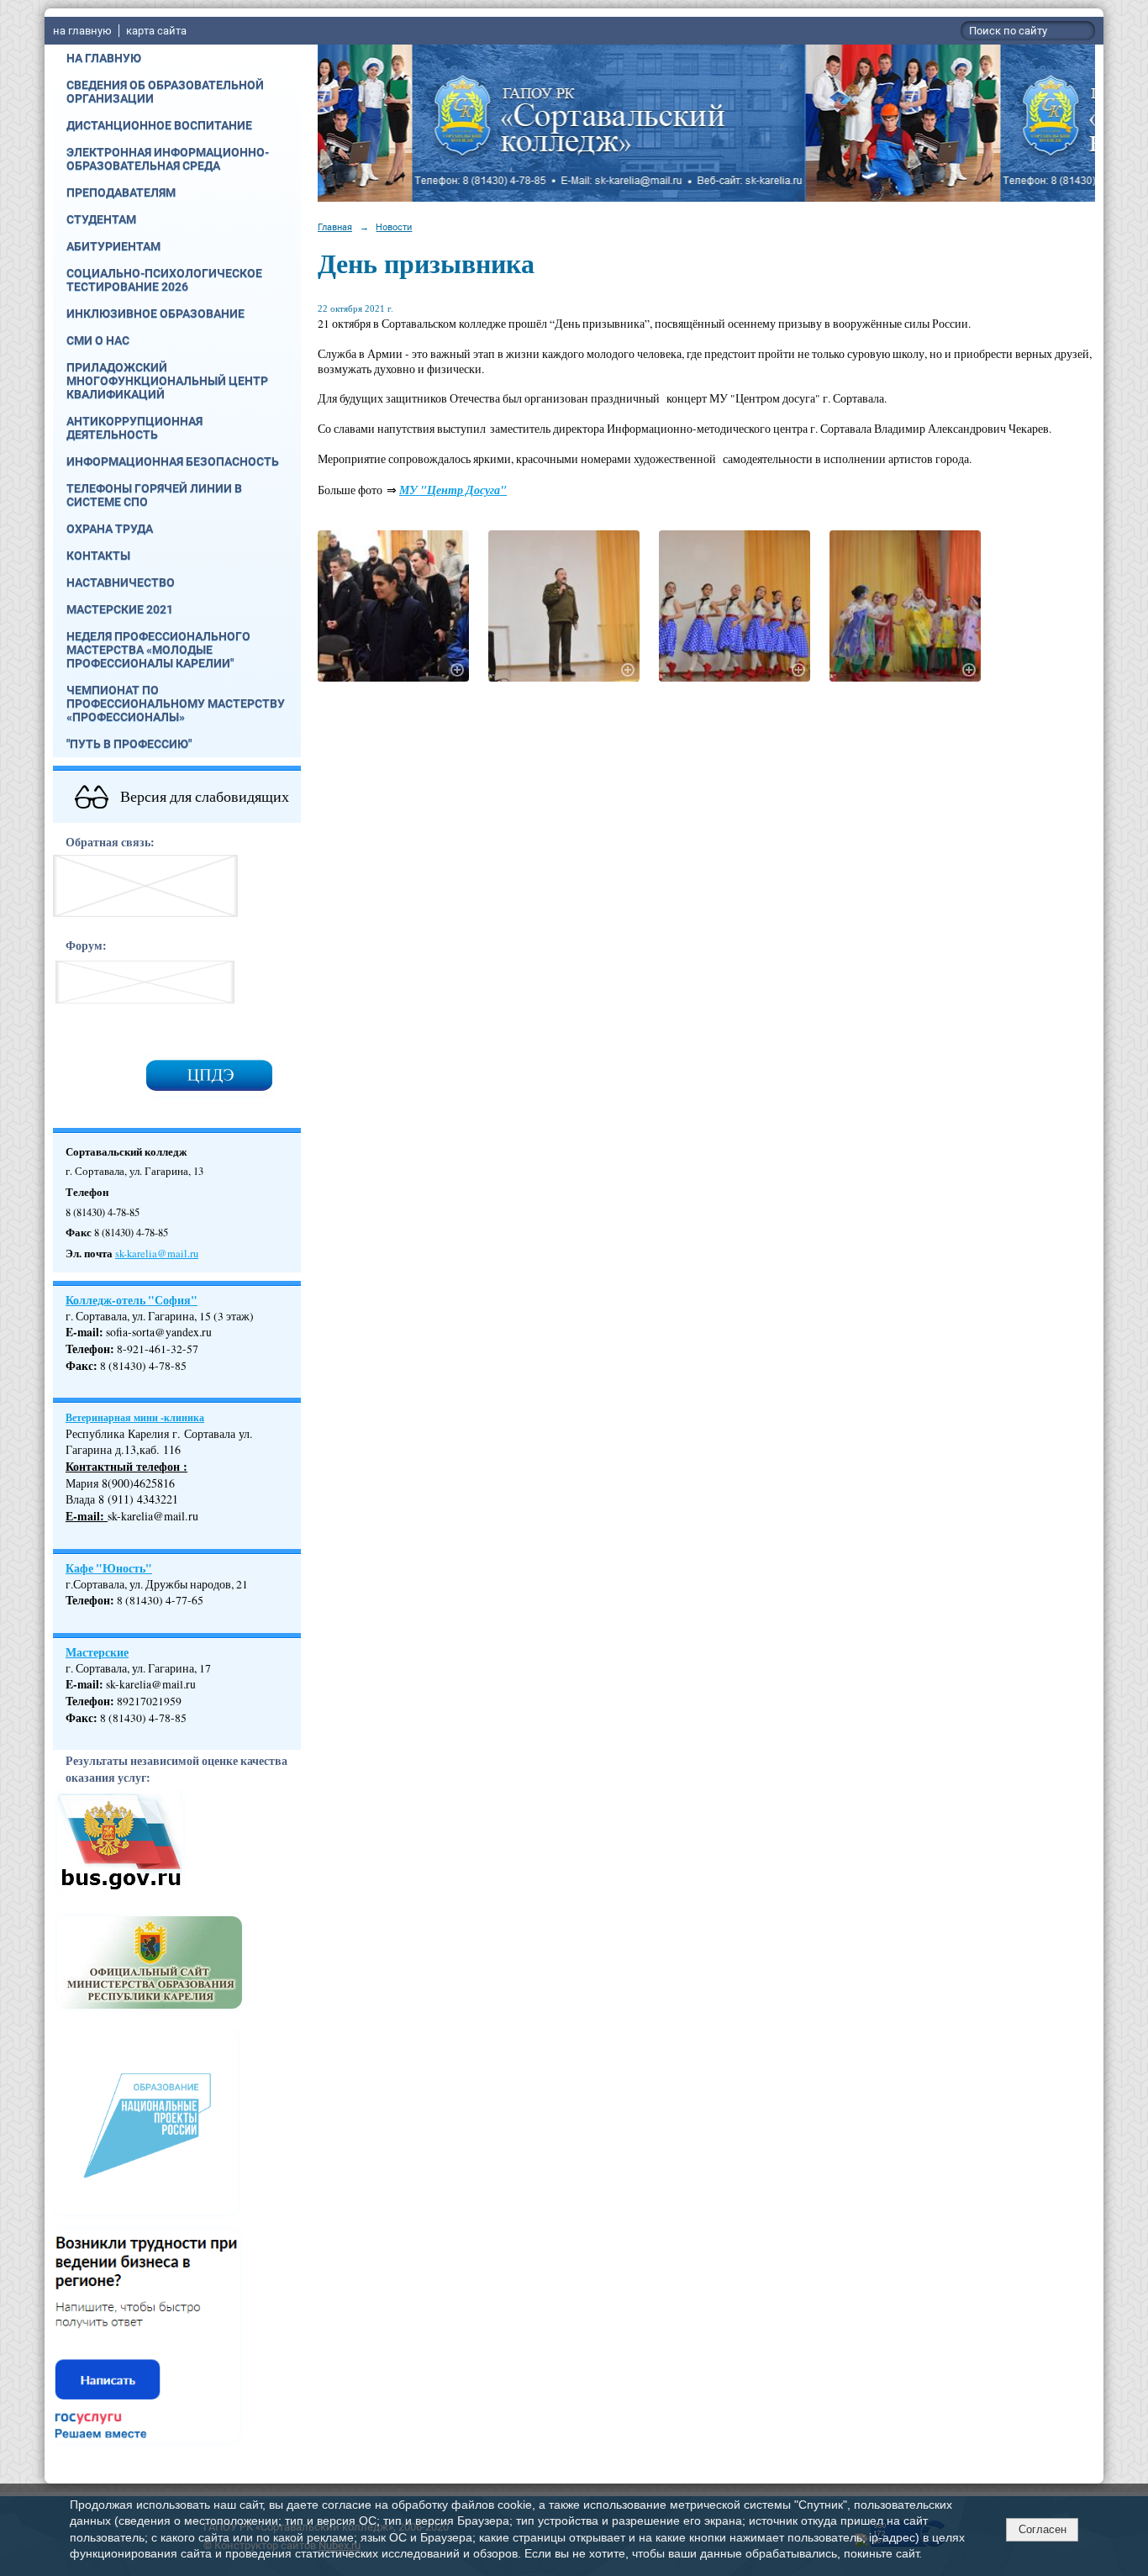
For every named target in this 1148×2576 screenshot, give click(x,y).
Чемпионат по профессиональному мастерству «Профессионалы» (176, 703)
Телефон (88, 1349)
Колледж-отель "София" (132, 1300)
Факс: (82, 1718)
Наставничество (121, 582)
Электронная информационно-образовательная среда (168, 159)
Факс (79, 1366)
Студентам (101, 219)
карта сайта (156, 31)
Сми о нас (98, 340)
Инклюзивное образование (155, 313)
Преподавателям (121, 192)
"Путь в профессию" (129, 744)
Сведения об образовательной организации (165, 92)
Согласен (1043, 2529)
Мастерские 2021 (120, 609)
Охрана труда (110, 529)
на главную (82, 31)
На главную (104, 58)
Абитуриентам (113, 246)
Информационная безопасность (173, 461)
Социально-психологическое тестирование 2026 (164, 280)
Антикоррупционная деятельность (134, 428)
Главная (335, 227)
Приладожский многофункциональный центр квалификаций (167, 381)
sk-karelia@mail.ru (157, 1254)
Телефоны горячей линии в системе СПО (154, 495)
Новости (394, 227)
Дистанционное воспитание (159, 125)
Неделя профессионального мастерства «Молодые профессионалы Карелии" (158, 650)
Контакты (98, 556)
